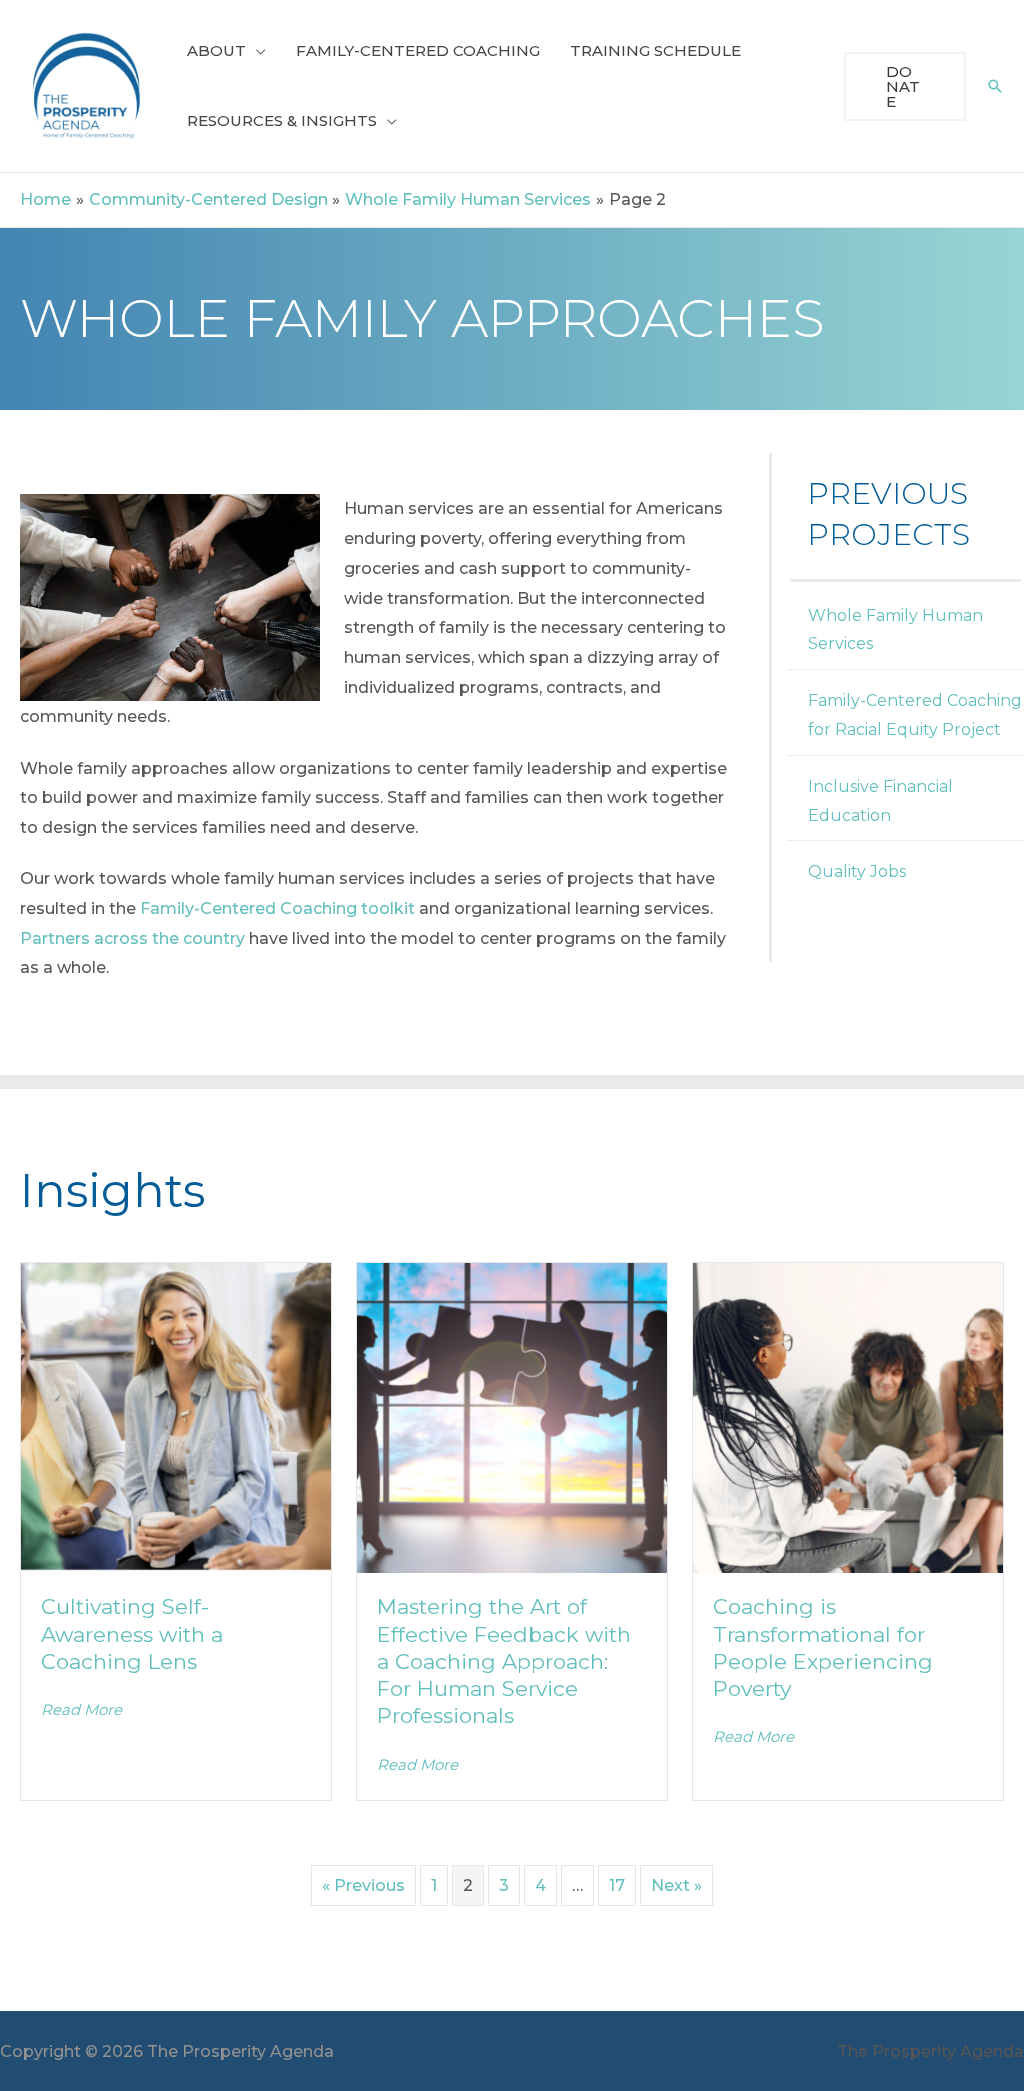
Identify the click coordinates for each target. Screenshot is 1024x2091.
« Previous (363, 1885)
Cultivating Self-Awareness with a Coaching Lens (132, 1634)
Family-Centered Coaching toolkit (277, 908)
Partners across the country (132, 938)
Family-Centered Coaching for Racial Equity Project (915, 715)
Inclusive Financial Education (880, 801)
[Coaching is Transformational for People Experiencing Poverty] (848, 1416)
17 (617, 1885)
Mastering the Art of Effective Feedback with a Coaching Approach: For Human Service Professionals (504, 1661)
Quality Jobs (857, 871)
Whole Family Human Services (895, 630)
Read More (81, 1709)
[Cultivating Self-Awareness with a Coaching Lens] (176, 1416)
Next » (676, 1885)
